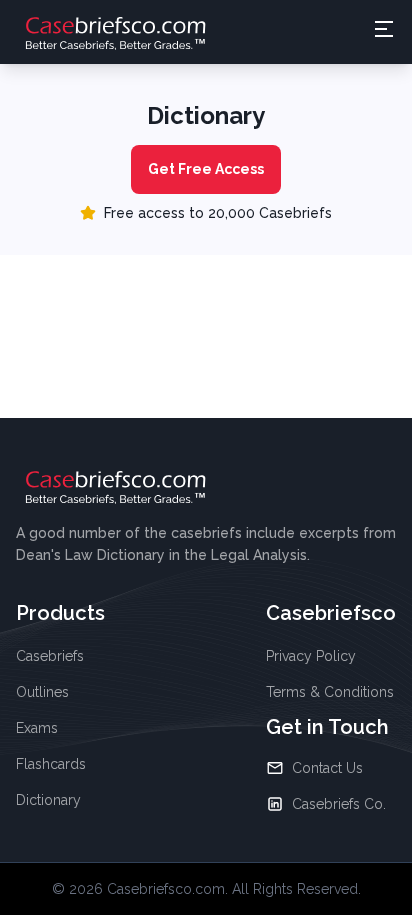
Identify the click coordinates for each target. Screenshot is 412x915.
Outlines (42, 692)
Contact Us (327, 768)
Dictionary (48, 800)
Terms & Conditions (330, 692)
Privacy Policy (311, 656)
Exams (37, 728)
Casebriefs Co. (339, 804)
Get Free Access (206, 169)
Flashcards (51, 764)
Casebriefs (50, 656)
